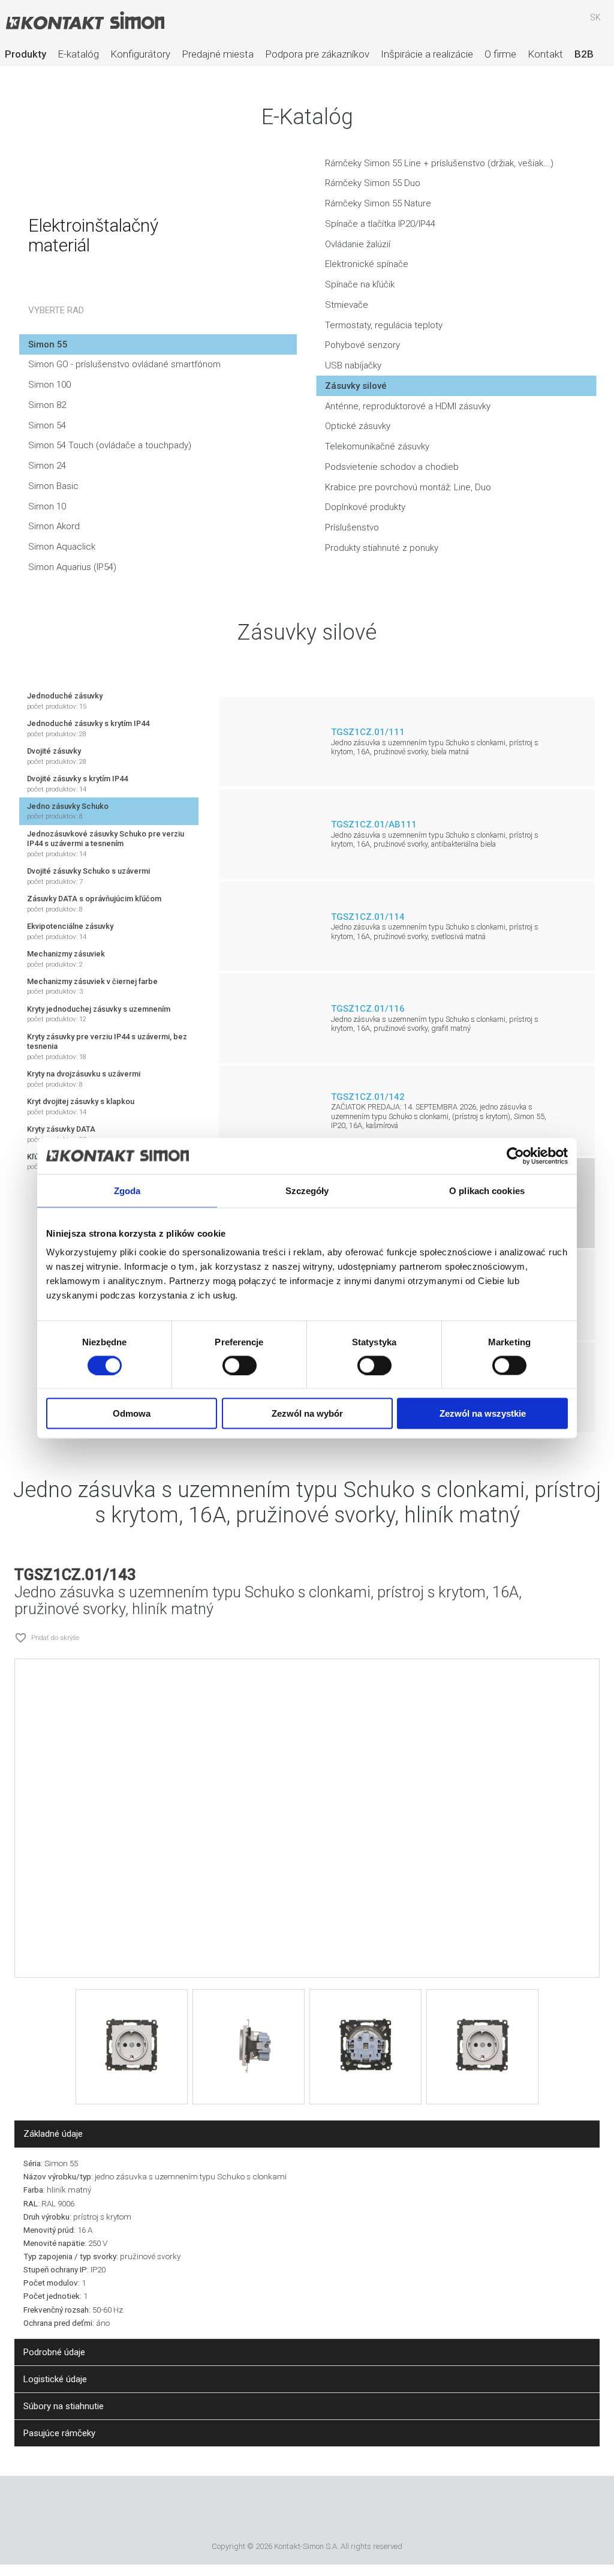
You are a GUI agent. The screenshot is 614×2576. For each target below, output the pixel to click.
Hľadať (526, 23)
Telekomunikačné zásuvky (377, 446)
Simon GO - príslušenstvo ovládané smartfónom (124, 364)
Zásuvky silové (356, 386)
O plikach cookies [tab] (487, 1190)
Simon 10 (47, 506)
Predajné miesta (218, 54)
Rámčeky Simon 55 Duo (373, 183)
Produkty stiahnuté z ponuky (382, 548)
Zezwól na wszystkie (483, 1413)
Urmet (258, 2511)
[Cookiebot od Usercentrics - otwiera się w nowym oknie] (515, 1156)
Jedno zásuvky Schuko (68, 811)
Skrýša (561, 23)
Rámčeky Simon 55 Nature (378, 203)
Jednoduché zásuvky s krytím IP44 (88, 728)
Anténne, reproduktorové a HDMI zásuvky (408, 406)
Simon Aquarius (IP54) (72, 567)
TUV (373, 2511)
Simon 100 (49, 385)
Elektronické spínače (367, 264)
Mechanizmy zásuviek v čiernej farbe (92, 986)
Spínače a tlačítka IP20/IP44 (380, 224)
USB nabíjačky (353, 365)
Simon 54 (47, 425)
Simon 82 (47, 405)
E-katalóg (78, 54)
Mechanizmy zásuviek (66, 959)
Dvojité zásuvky (57, 756)
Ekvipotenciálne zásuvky (70, 931)
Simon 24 (47, 466)
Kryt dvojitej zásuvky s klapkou (81, 1106)
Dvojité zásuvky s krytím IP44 (77, 784)
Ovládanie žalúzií (358, 244)
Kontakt (545, 54)
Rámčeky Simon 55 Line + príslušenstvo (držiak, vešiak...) (439, 163)
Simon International (323, 2511)
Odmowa (132, 1413)
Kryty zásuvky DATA (61, 1134)
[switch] (240, 1365)
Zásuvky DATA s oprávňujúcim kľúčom (94, 904)
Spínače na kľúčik (360, 284)
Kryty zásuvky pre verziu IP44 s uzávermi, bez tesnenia (107, 1046)
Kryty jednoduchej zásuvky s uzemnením (99, 1014)
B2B (584, 54)
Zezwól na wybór (307, 1413)
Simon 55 (48, 344)
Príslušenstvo (352, 527)
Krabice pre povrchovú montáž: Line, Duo (408, 487)
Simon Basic (53, 486)
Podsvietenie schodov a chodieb (392, 467)
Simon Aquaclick (62, 547)
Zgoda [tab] (127, 1190)
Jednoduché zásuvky (65, 701)
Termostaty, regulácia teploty (384, 325)
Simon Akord (54, 526)
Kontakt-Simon (85, 22)
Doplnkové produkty (365, 507)
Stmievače (347, 305)
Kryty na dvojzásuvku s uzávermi (84, 1079)
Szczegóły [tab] (307, 1190)
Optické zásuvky (358, 426)
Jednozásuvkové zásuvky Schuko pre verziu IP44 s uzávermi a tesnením (106, 844)
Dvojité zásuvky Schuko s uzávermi (88, 876)
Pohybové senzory (362, 345)
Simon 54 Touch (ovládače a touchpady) (110, 445)
